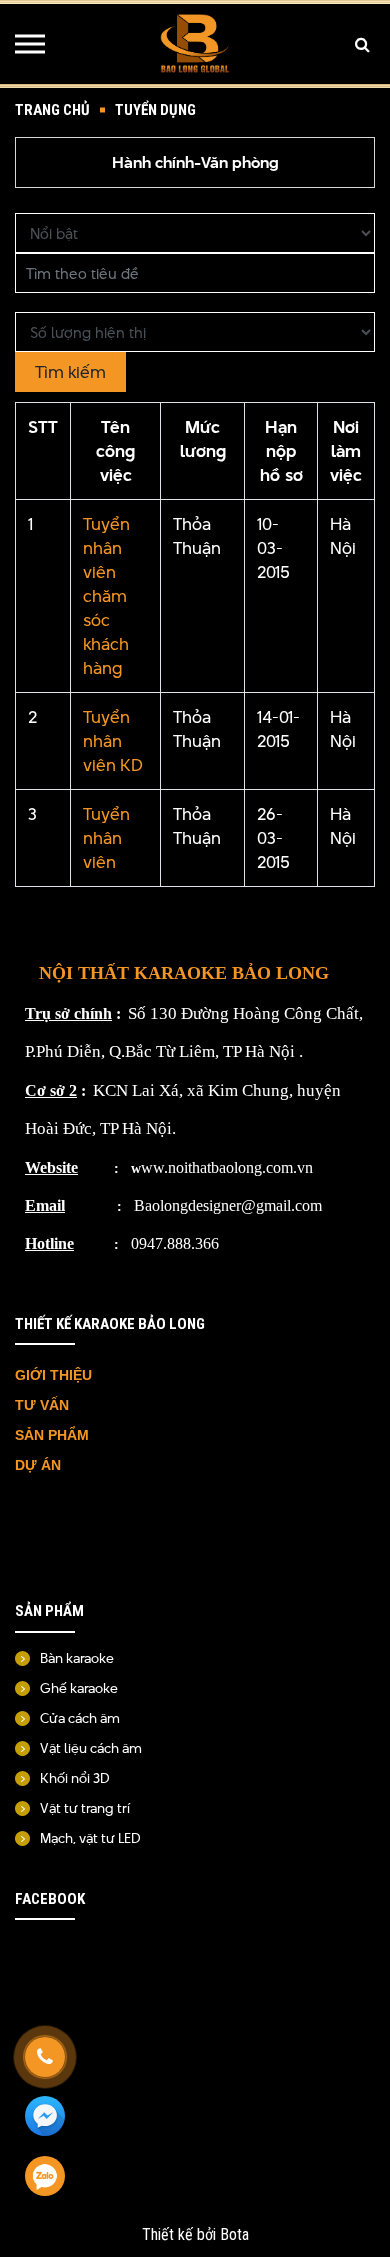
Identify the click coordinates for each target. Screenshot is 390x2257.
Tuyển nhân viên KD (113, 741)
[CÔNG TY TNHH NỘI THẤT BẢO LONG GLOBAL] (195, 44)
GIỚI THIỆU (53, 1375)
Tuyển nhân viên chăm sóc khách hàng (106, 596)
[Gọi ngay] (45, 2057)
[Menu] (30, 44)
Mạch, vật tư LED (90, 1838)
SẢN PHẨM (52, 1435)
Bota (234, 2234)
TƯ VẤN (44, 1405)
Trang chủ (52, 110)
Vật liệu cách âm (91, 1748)
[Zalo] (45, 2177)
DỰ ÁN (40, 1465)
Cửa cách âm (80, 1718)
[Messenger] (45, 2117)
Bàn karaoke (77, 1658)
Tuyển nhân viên (106, 838)
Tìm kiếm (70, 372)
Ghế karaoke (79, 1688)
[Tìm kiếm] (362, 44)
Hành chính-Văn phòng (195, 162)
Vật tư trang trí (85, 1808)
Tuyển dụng (155, 110)
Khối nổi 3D (75, 1778)
